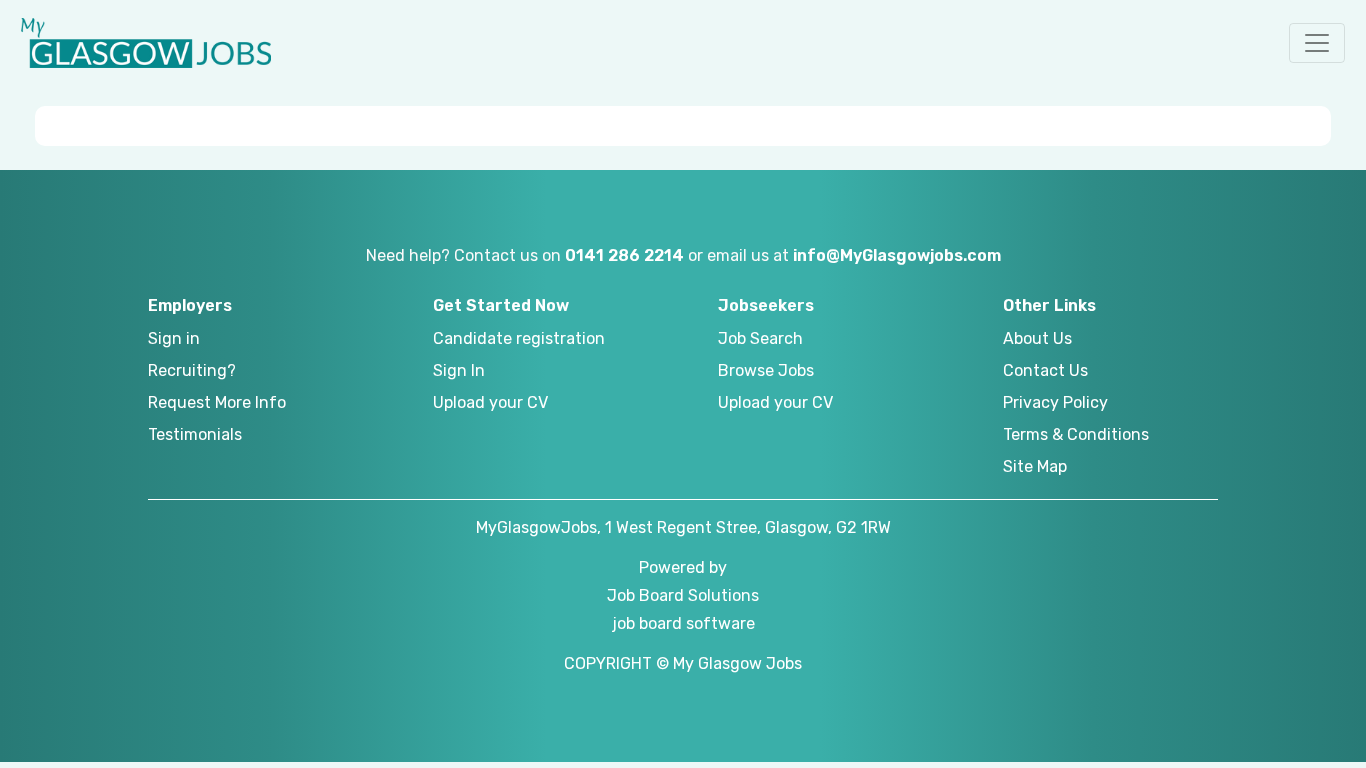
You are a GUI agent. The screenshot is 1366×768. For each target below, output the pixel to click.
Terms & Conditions (1076, 434)
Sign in (174, 338)
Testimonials (195, 434)
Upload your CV (490, 402)
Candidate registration (519, 338)
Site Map (1035, 466)
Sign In (459, 370)
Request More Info (217, 402)
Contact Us (1045, 370)
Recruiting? (192, 370)
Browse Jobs (766, 370)
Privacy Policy (1055, 402)
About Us (1037, 338)
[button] (1317, 43)
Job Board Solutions (683, 595)
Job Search (760, 338)
